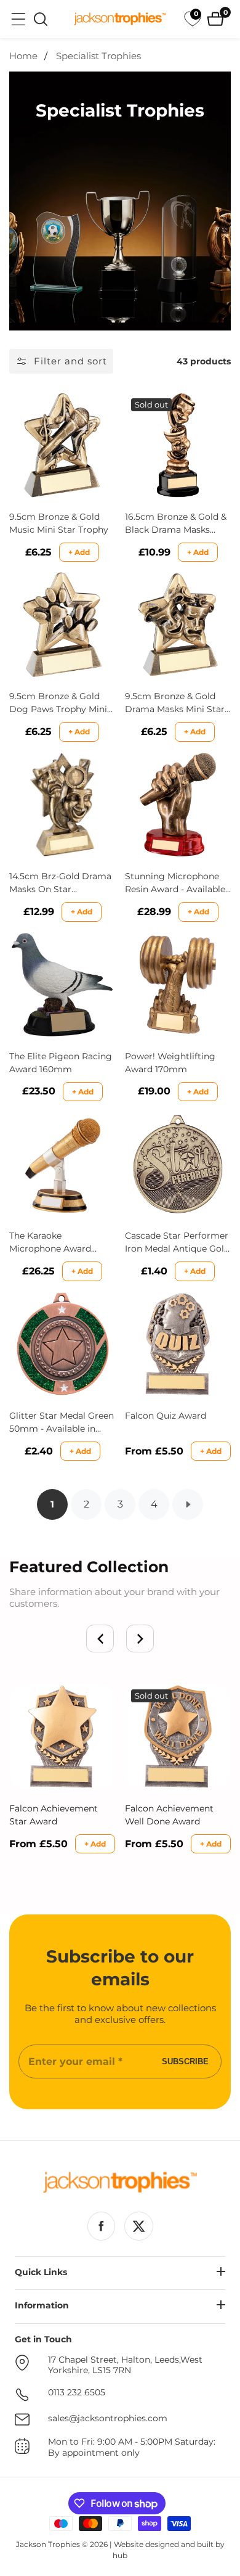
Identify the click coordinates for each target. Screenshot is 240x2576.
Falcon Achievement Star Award (54, 1815)
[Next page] (188, 1504)
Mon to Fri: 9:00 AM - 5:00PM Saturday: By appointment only (132, 2447)
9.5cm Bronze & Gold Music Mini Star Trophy (59, 523)
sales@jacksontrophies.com (108, 2418)
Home (23, 56)
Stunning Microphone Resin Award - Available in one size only (175, 883)
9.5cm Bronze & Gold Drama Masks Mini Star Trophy (175, 703)
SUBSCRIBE (185, 2061)
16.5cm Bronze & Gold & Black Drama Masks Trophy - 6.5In (176, 524)
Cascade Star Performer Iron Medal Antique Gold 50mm (177, 1243)
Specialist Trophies (98, 56)
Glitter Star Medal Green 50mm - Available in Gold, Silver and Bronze (62, 1423)
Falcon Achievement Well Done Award (169, 1815)
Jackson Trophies (48, 2544)
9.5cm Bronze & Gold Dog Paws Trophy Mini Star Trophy (58, 703)
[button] (100, 1639)
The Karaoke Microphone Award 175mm (50, 1243)
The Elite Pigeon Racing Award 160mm (61, 1063)
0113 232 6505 (77, 2393)
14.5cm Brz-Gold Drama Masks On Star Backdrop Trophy (60, 883)
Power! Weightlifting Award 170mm (170, 1063)
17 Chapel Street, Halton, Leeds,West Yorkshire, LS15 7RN (125, 2365)
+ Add (79, 552)
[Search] (41, 19)
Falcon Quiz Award (166, 1416)
